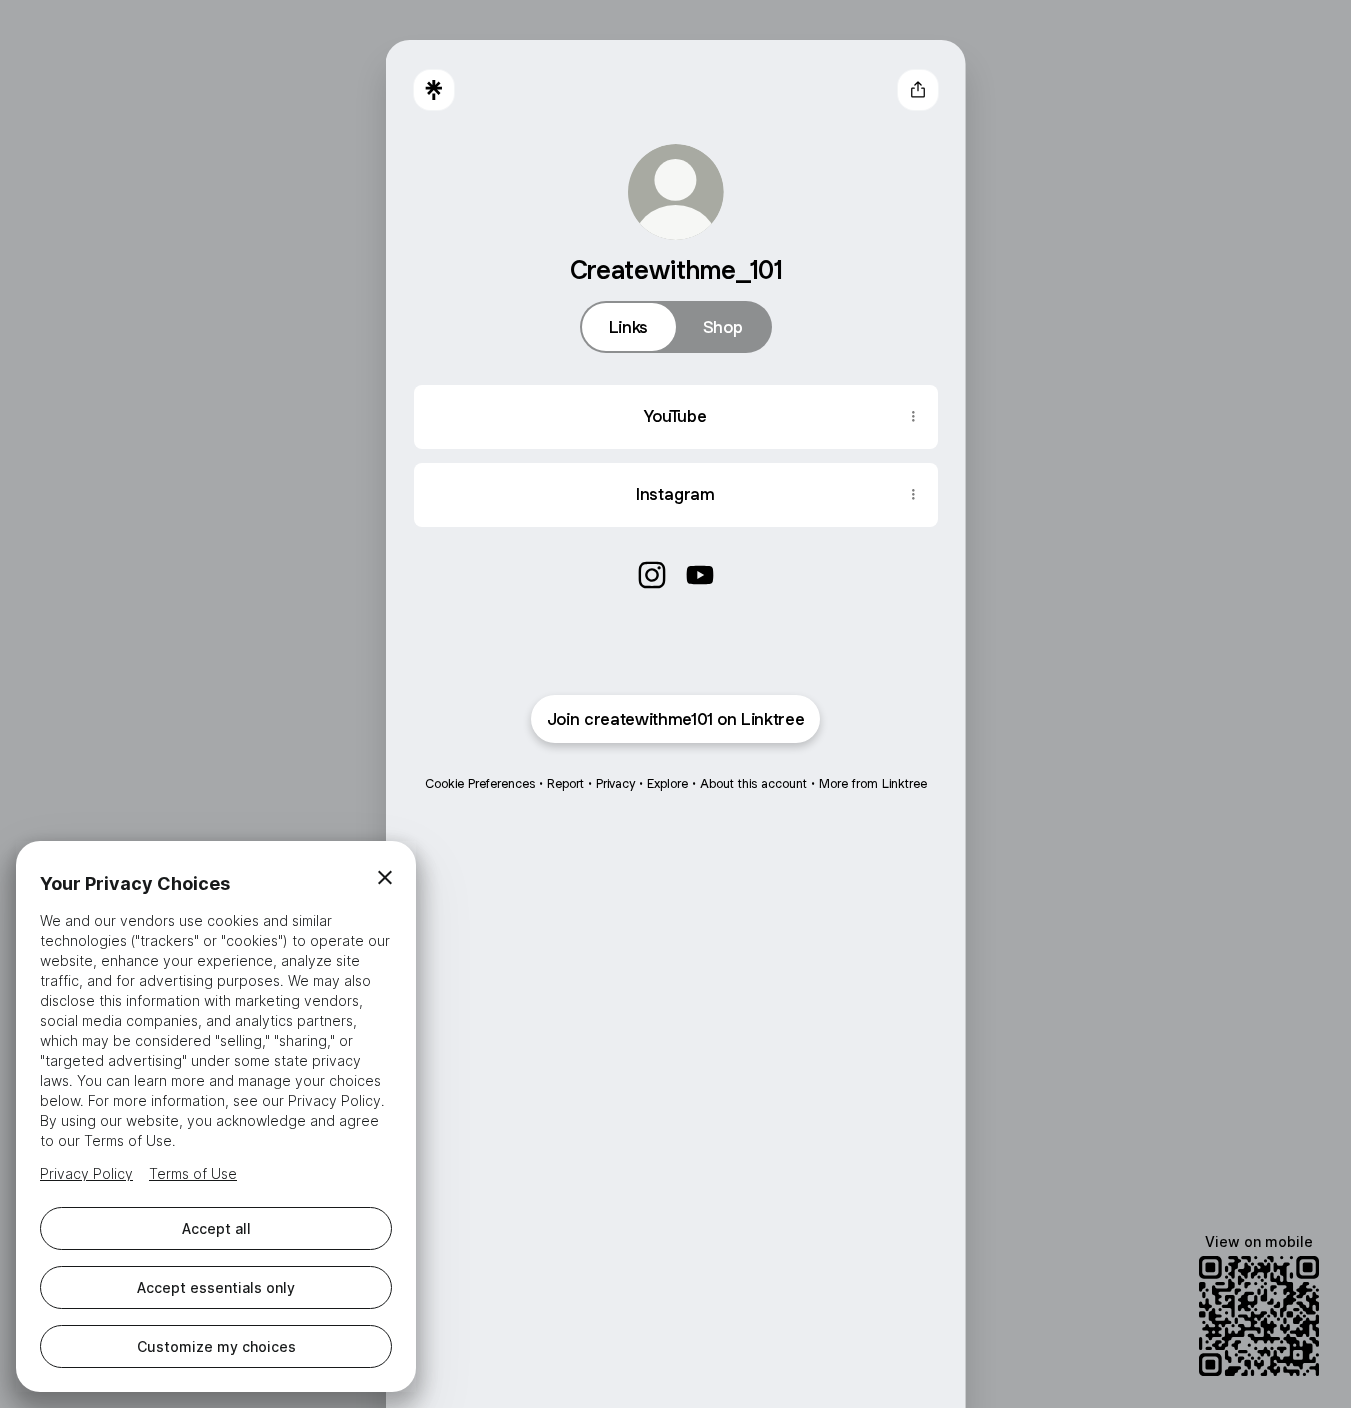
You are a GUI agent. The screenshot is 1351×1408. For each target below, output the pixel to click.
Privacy (615, 783)
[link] (652, 575)
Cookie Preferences (480, 783)
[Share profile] (918, 90)
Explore (667, 783)
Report (565, 783)
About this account (753, 783)
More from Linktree (873, 783)
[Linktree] (434, 90)
